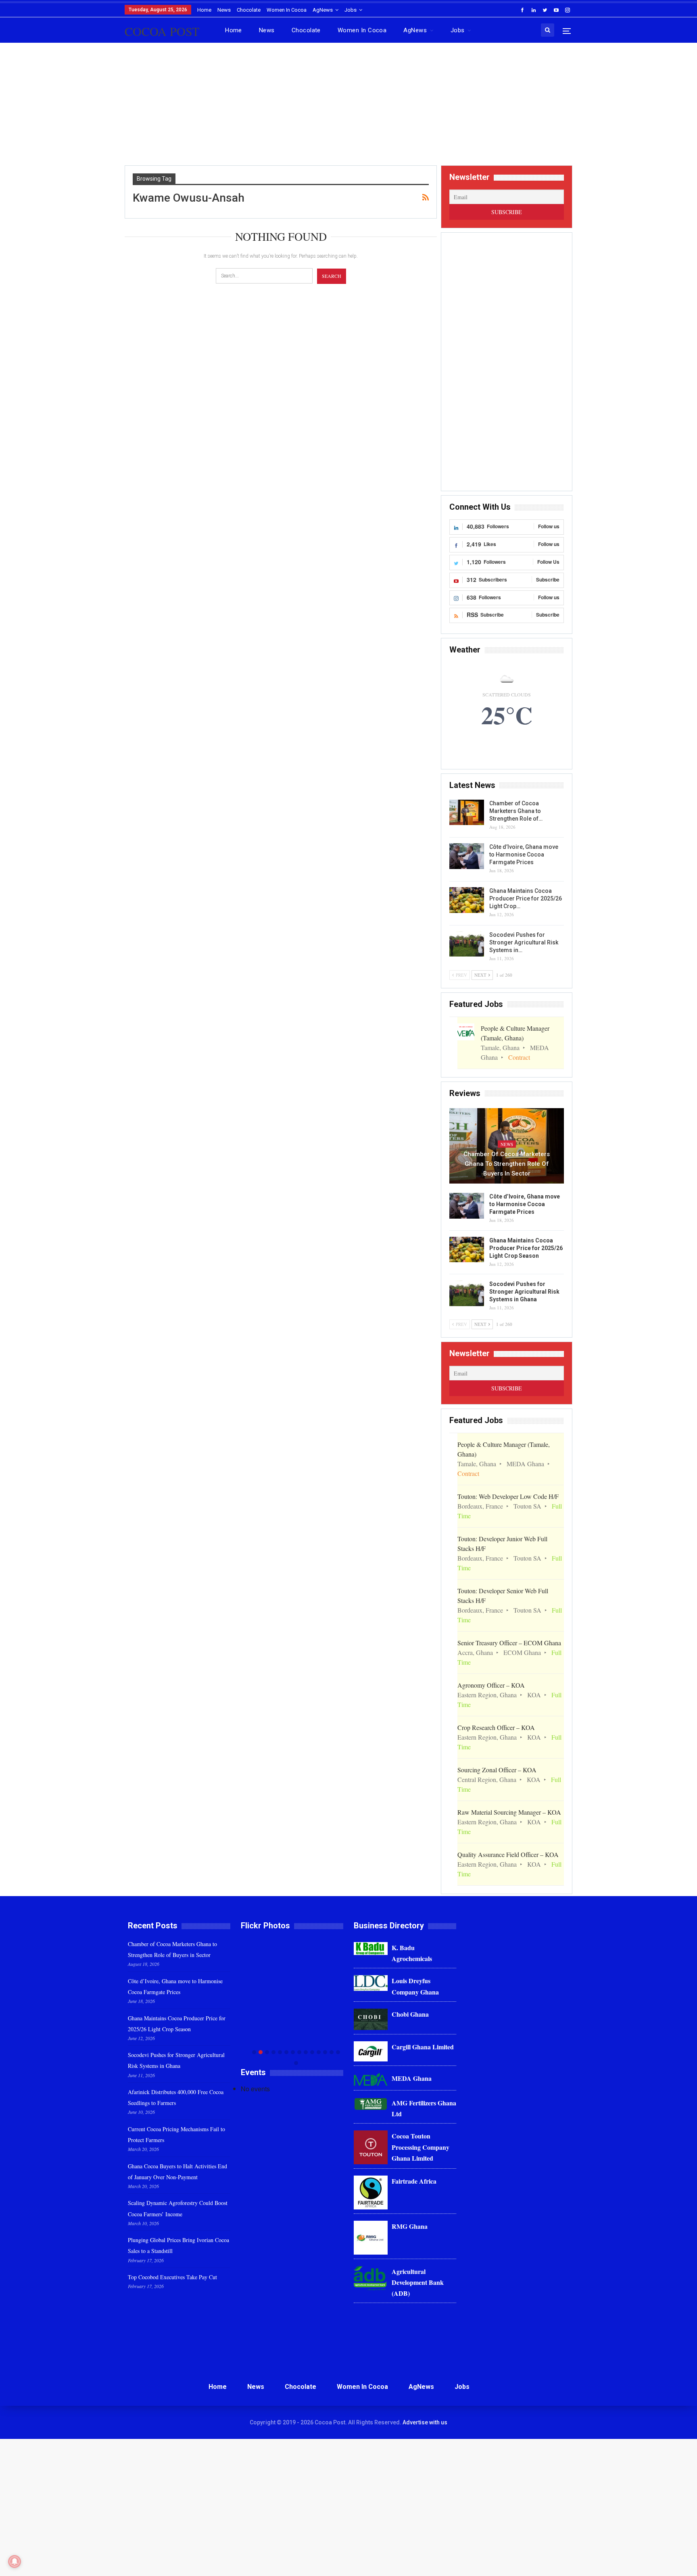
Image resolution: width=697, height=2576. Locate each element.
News (224, 10)
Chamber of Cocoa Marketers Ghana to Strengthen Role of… (516, 811)
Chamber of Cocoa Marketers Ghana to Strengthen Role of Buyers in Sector (507, 1164)
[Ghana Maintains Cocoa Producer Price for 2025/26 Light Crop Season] (467, 900)
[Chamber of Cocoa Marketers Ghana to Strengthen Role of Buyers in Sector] (467, 813)
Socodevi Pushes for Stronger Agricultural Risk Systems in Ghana (524, 1292)
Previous (243, 2002)
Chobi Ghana (410, 2014)
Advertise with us (425, 2422)
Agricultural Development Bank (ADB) (418, 2282)
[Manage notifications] (15, 2561)
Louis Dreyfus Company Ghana (415, 1986)
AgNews (323, 10)
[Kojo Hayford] (292, 1989)
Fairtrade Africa (414, 2181)
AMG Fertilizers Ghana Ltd (424, 2108)
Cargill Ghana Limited (423, 2047)
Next (341, 2002)
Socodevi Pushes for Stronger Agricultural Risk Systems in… (524, 942)
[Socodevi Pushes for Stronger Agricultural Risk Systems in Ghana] (467, 944)
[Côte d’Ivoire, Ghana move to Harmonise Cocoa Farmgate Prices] (467, 856)
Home (204, 10)
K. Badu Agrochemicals (412, 1953)
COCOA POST (162, 31)
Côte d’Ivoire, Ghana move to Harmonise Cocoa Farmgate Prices (524, 854)
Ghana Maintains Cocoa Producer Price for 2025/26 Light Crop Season (526, 1248)
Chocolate (249, 10)
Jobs (351, 10)
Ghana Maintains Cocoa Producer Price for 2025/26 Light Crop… (526, 898)
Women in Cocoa (287, 10)
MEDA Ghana (412, 2078)
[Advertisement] (348, 107)
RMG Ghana (410, 2226)
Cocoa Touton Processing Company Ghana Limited (420, 2147)
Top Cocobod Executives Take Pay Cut (172, 2277)
